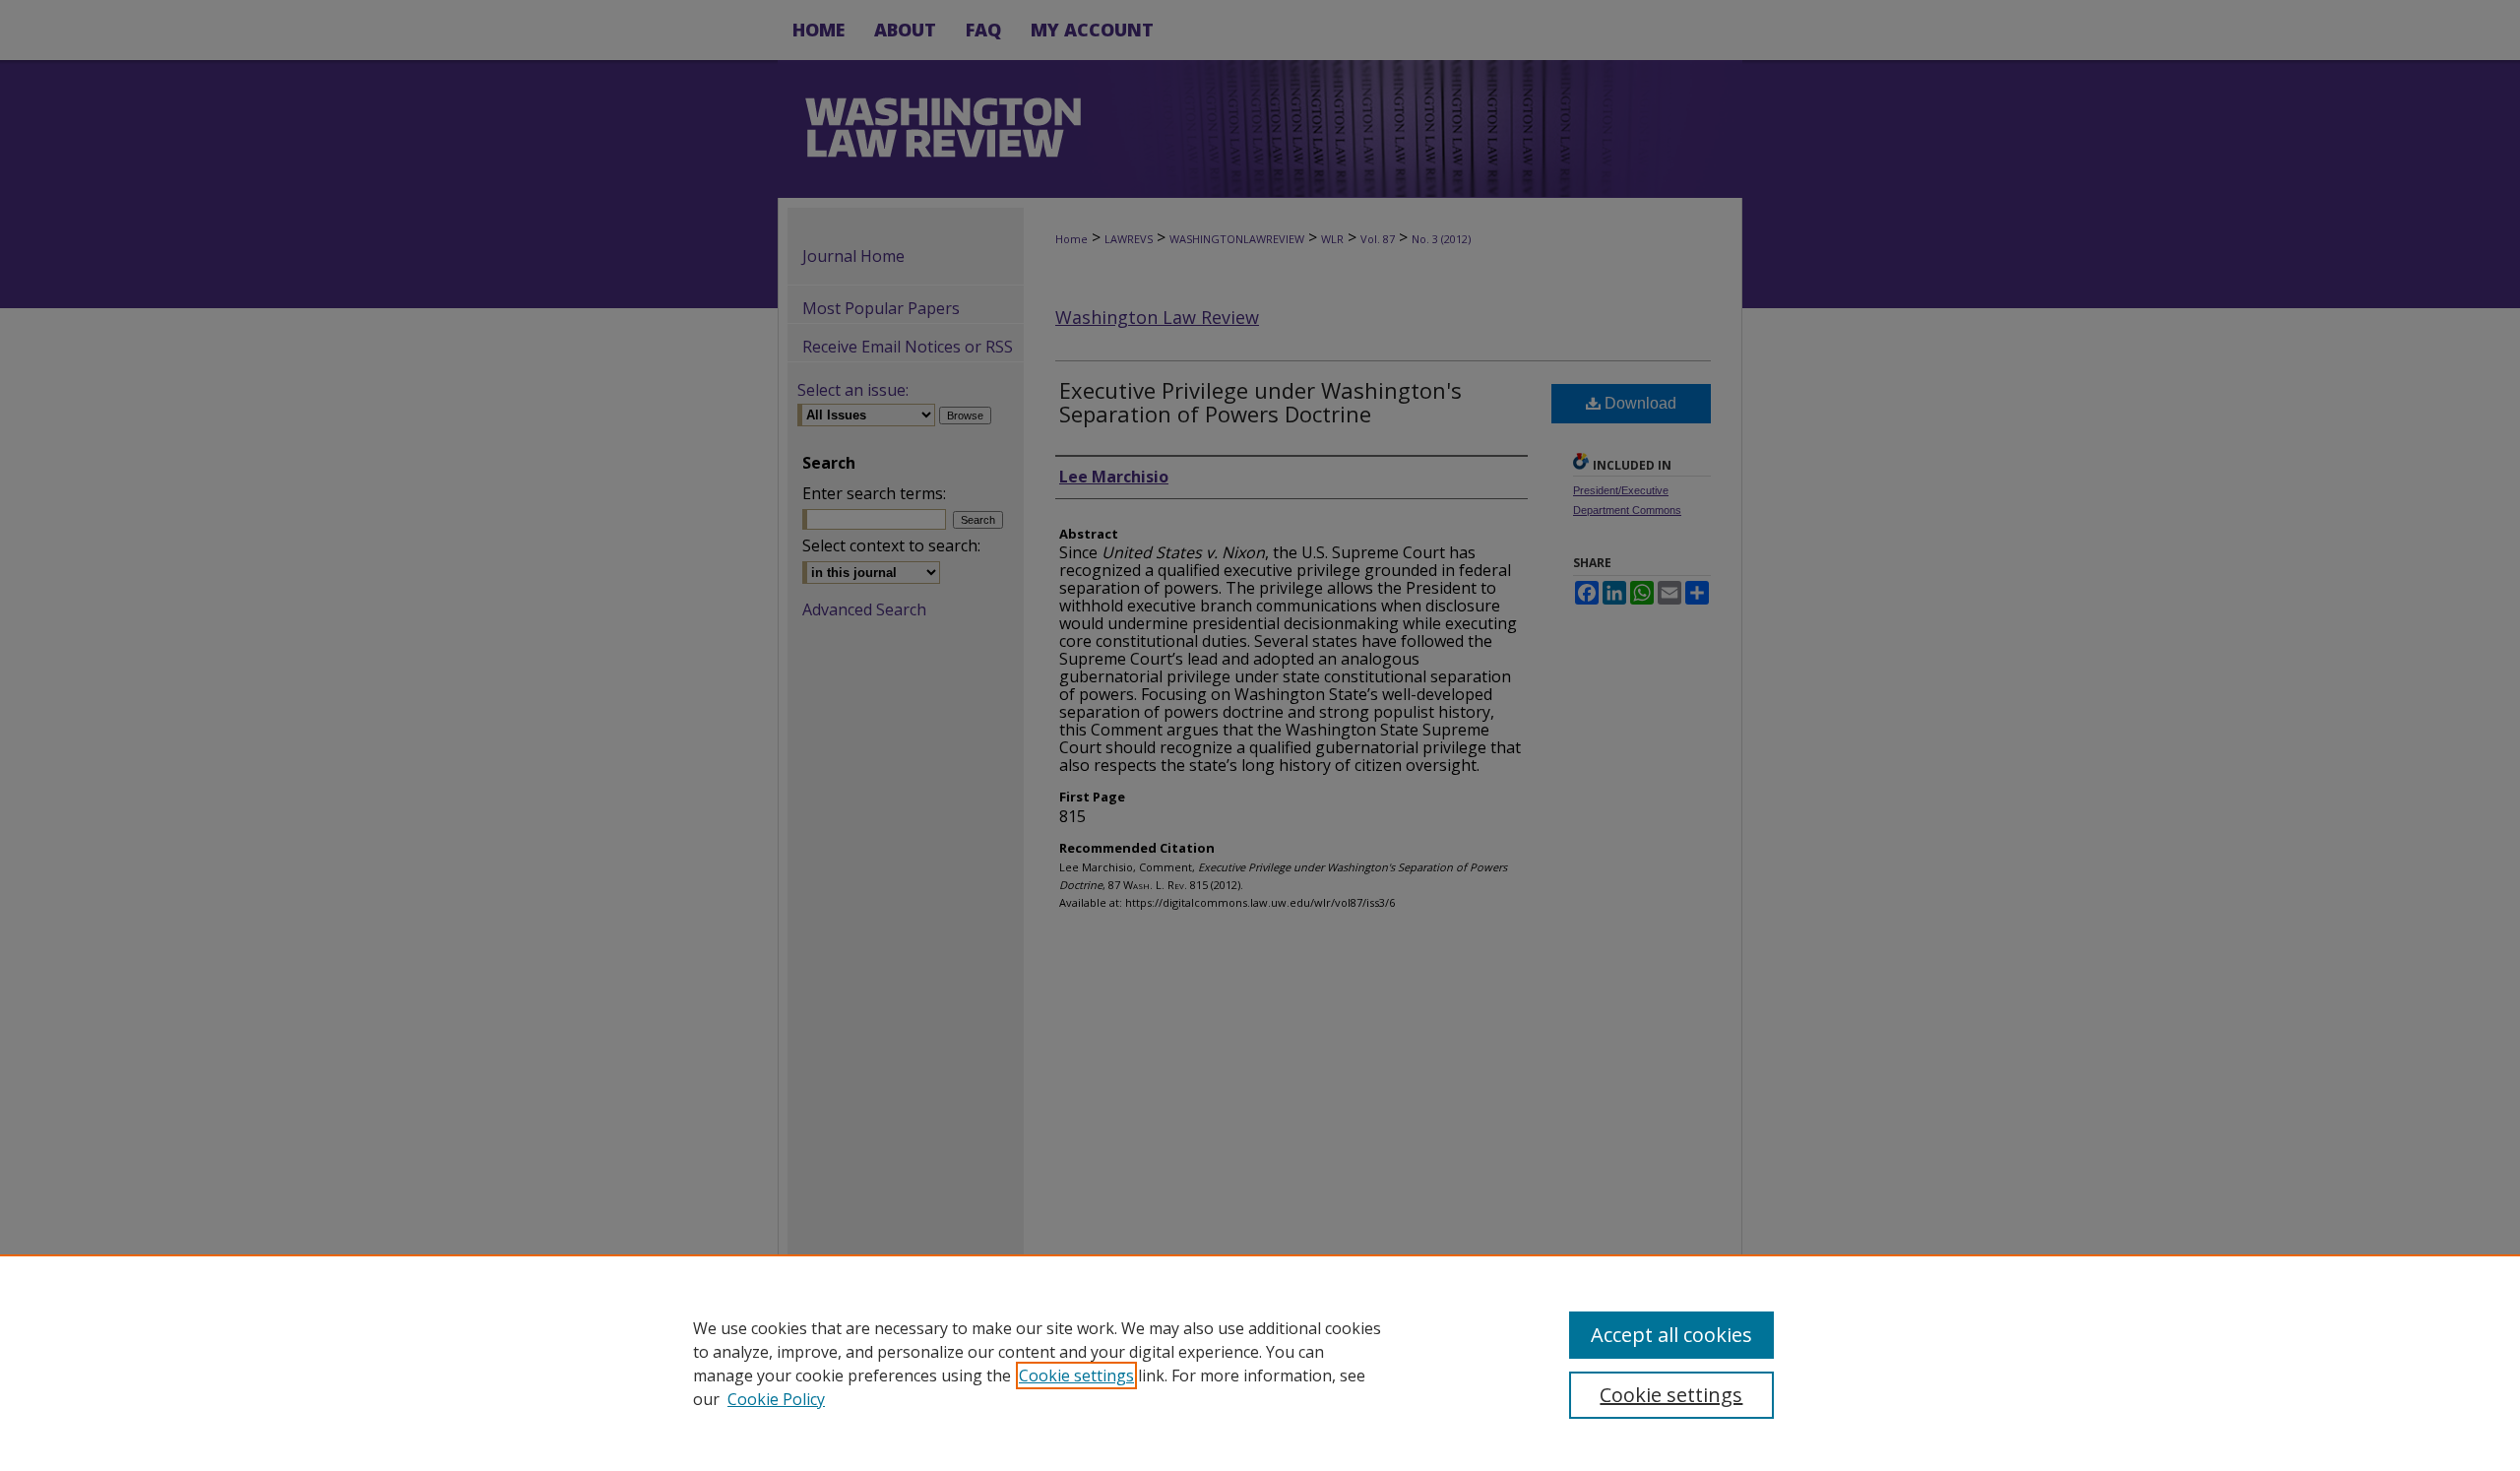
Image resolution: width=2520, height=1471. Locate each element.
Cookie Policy (776, 1399)
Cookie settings (1076, 1375)
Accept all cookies (1671, 1335)
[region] (1260, 1363)
